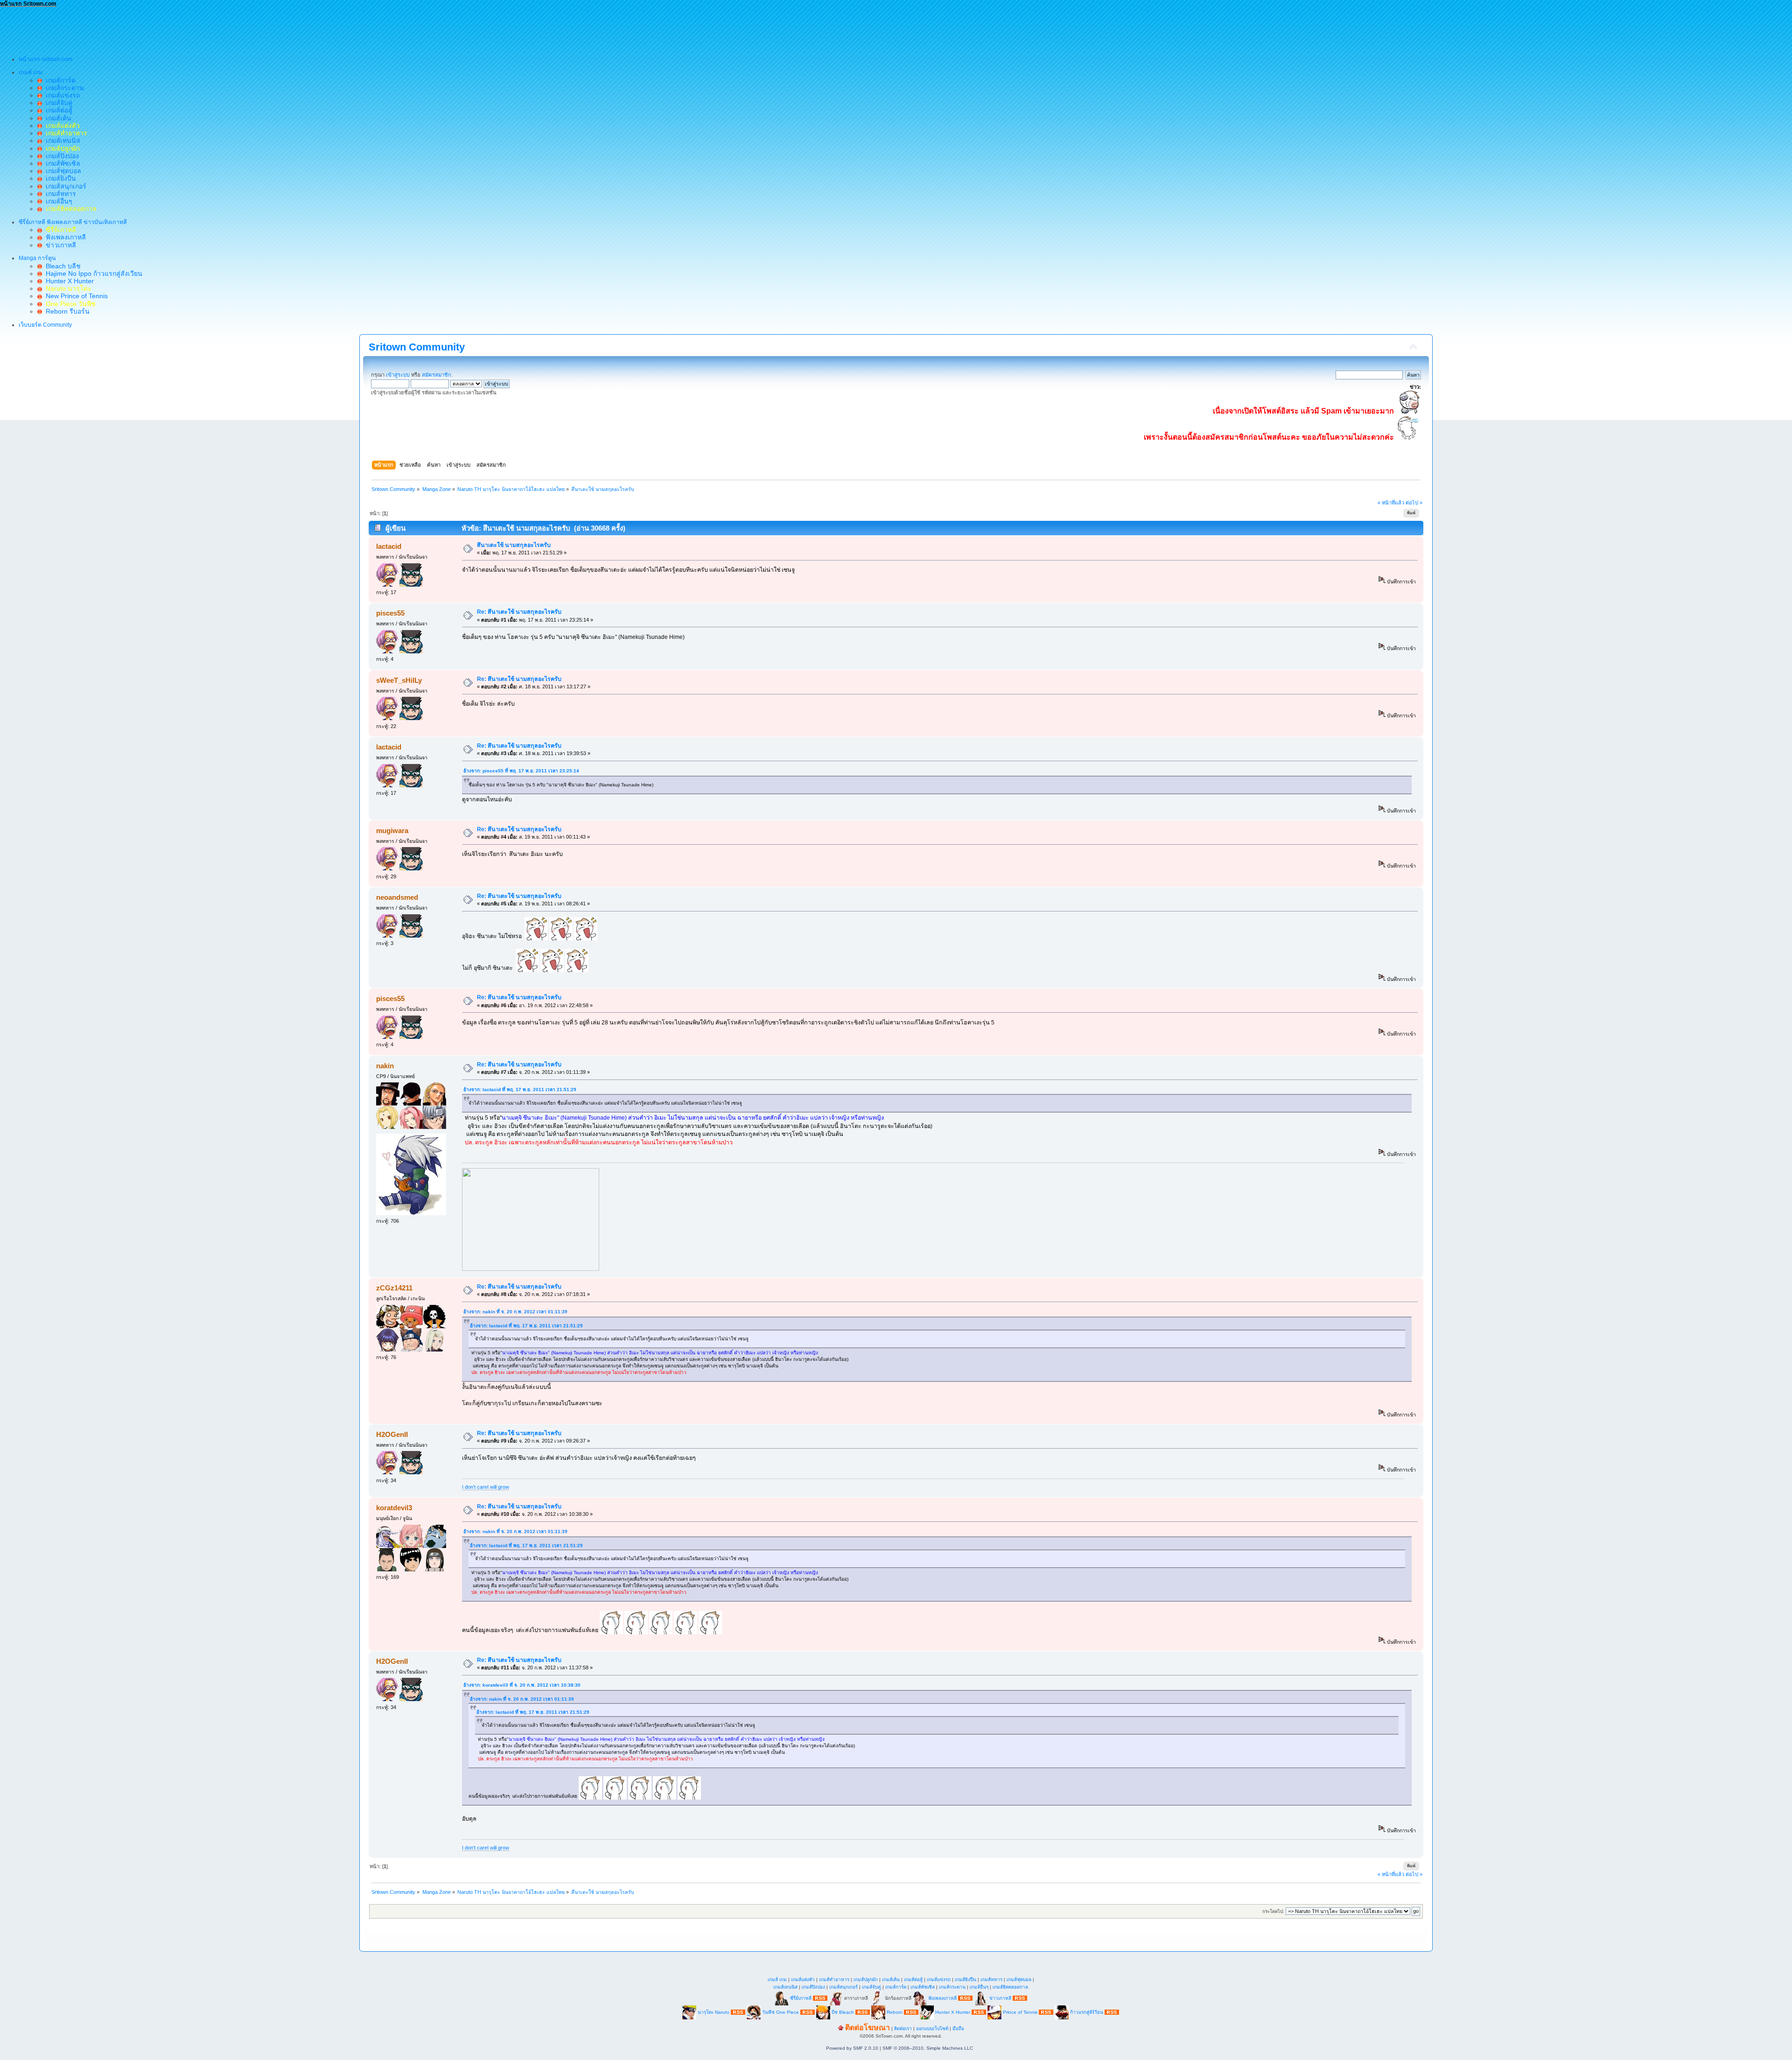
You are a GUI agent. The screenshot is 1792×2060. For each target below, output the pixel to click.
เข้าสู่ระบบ (398, 375)
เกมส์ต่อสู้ (57, 110)
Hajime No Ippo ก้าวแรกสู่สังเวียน (92, 273)
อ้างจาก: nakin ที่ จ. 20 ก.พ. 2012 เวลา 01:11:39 (515, 1312)
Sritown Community (417, 347)
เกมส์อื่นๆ (57, 201)
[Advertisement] (170, 28)
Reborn (895, 2012)
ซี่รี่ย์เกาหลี (801, 1998)
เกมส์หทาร (59, 194)
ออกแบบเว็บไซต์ (932, 2028)
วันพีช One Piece (781, 2012)
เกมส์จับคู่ (57, 103)
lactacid (389, 546)
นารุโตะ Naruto (714, 2012)
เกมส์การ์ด (59, 80)
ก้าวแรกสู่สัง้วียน (1087, 2012)
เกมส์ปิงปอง (60, 156)
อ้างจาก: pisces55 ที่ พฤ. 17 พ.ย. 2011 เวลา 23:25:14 (521, 771)
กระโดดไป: (1273, 1911)
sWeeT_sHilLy (399, 680)
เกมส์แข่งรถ (61, 95)
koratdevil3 (394, 1508)
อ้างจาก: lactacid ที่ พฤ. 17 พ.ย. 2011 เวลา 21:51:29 (520, 1090)
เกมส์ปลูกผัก (866, 1979)
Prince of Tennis (1020, 2012)
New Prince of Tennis (75, 296)
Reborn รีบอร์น (66, 311)
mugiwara (392, 830)
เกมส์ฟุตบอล (62, 171)
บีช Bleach (843, 2012)
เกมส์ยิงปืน (59, 178)
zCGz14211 (394, 1288)
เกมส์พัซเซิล (61, 163)
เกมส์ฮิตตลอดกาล (1010, 1987)
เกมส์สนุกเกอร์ (64, 186)
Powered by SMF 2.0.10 (852, 2048)
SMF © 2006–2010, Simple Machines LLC (928, 2048)
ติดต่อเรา (903, 2028)
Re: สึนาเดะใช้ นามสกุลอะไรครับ (519, 612)
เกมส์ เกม (777, 1979)
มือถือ (958, 2028)
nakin (385, 1066)
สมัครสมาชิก (437, 375)
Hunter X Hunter (68, 281)
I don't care (475, 1487)
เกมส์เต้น (57, 118)
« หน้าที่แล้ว (1391, 503)
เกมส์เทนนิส (61, 140)
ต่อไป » (1414, 503)
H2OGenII (392, 1434)
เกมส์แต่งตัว (803, 1979)
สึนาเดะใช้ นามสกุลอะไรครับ (514, 545)
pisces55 (390, 613)
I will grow (498, 1487)
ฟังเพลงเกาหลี (64, 237)
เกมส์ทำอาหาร (834, 1979)
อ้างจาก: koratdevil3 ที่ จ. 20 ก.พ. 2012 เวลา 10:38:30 (522, 1685)
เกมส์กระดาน (63, 88)
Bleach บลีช (61, 266)
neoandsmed (397, 897)
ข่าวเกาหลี (59, 245)
